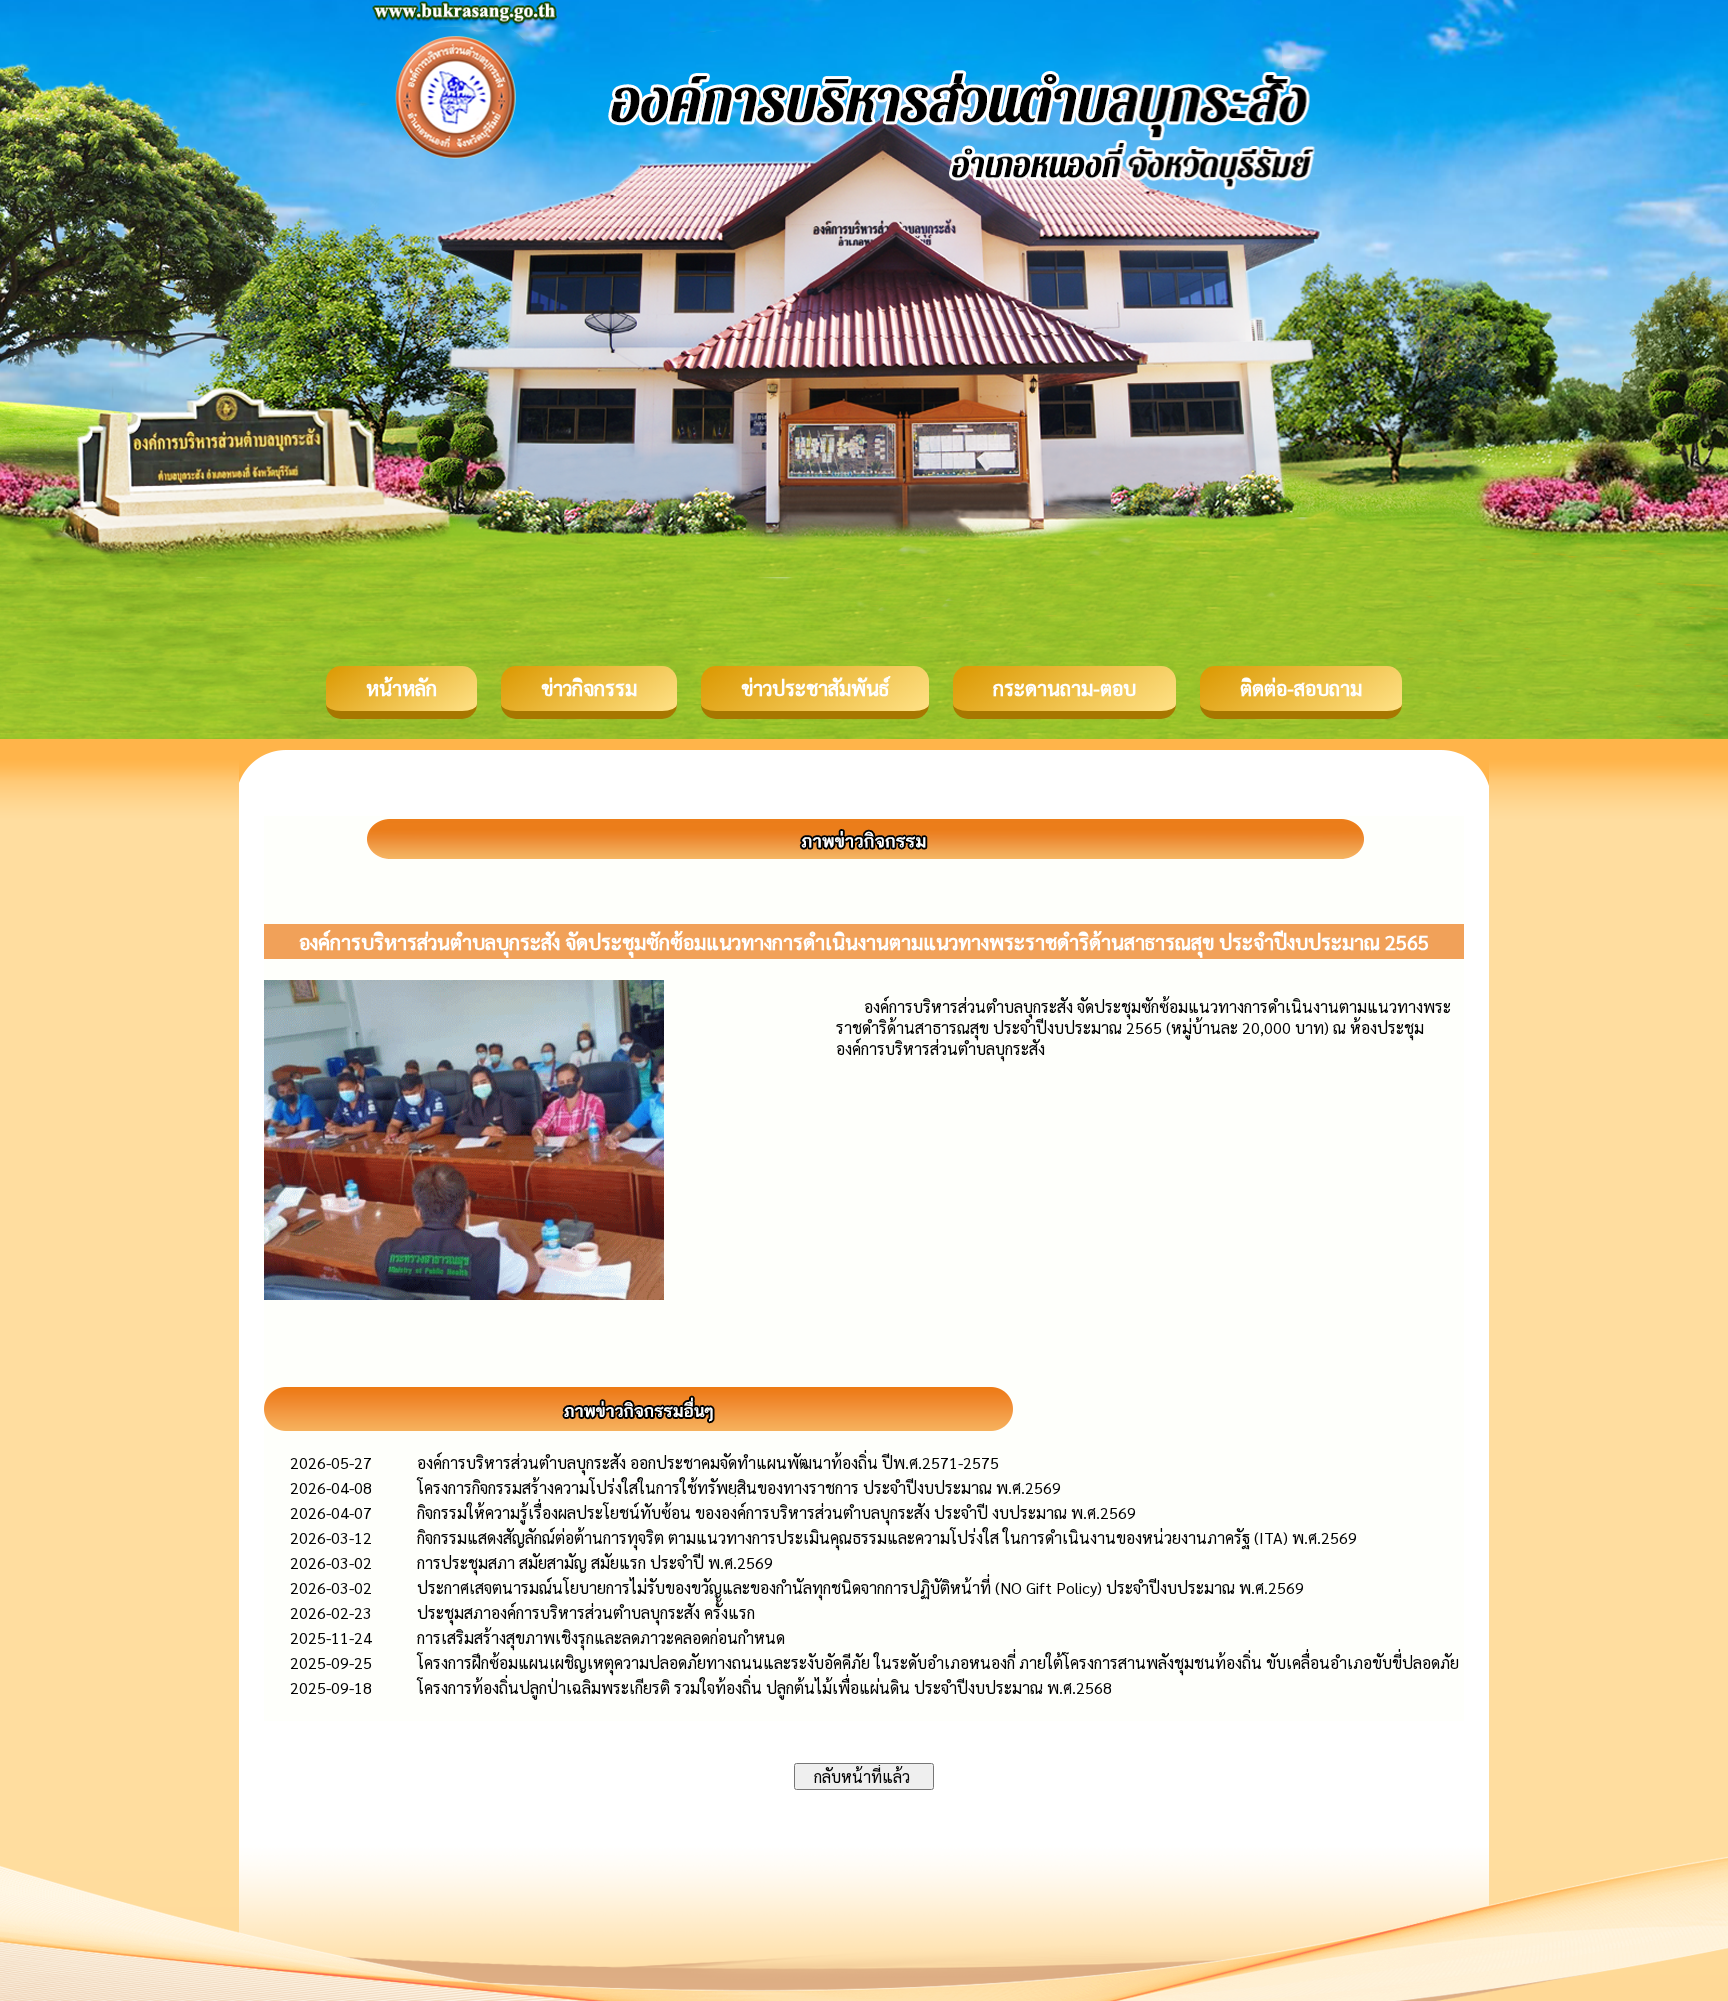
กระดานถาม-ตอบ (1064, 688)
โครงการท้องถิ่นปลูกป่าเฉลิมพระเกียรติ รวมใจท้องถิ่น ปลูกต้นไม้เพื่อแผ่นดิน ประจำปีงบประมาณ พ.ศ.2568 (764, 1687)
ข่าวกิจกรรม (589, 688)
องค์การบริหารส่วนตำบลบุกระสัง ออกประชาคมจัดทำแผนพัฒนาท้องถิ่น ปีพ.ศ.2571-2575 (708, 1462)
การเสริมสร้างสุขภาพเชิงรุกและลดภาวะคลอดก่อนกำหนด (601, 1637)
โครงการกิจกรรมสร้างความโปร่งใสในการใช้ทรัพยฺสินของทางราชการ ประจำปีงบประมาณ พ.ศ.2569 (739, 1487)
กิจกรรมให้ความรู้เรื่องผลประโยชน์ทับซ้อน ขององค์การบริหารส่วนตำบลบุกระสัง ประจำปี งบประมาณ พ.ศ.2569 (776, 1512)
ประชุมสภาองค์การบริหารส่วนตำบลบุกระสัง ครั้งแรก (586, 1612)
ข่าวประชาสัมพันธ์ (815, 688)
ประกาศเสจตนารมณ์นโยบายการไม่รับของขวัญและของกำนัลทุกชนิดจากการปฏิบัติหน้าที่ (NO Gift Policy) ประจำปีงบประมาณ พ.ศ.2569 (860, 1587)
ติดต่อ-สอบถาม (1301, 688)
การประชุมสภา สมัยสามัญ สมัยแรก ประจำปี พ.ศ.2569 (595, 1562)
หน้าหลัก (401, 688)
